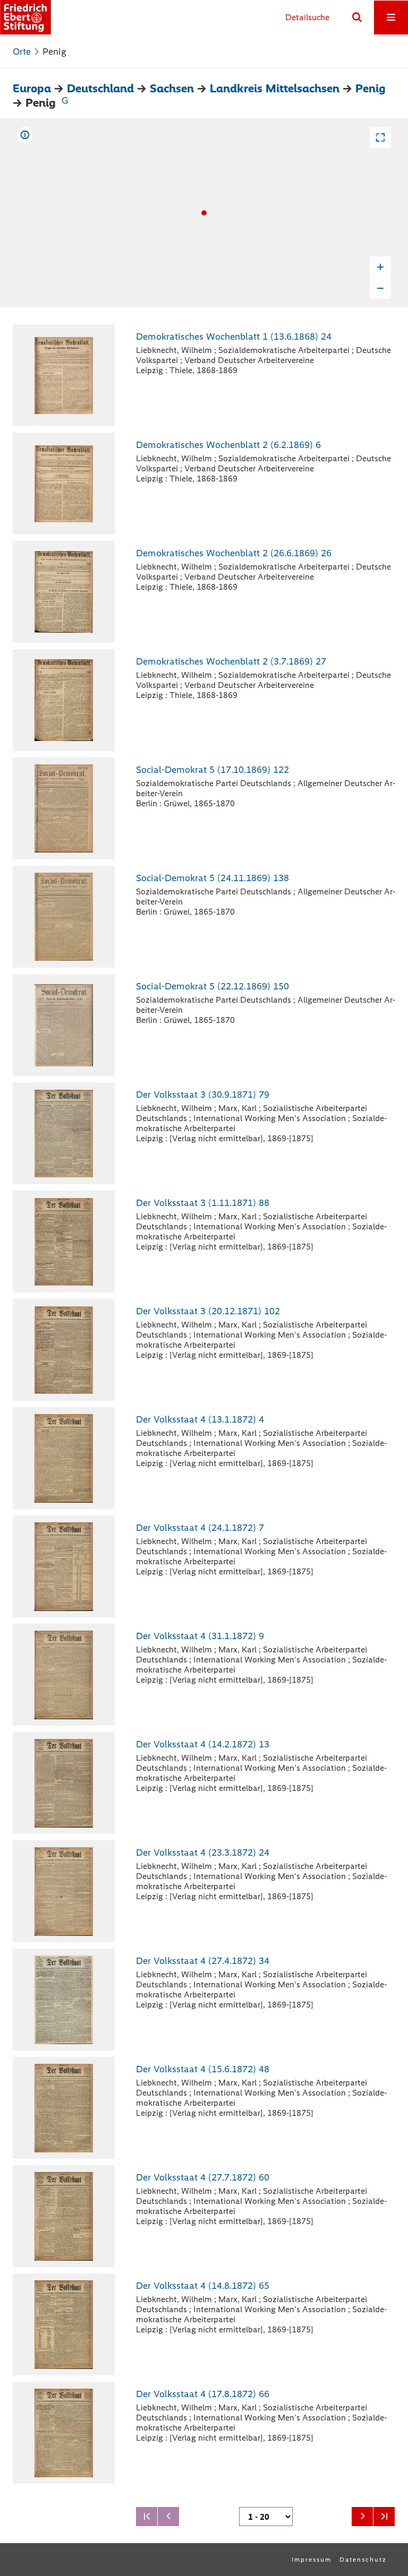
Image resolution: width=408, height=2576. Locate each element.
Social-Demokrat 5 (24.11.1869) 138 (212, 878)
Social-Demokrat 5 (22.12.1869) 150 (212, 986)
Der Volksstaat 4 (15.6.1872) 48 (203, 2069)
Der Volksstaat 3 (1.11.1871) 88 (203, 1203)
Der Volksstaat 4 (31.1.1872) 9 (200, 1636)
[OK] (357, 18)
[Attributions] (25, 135)
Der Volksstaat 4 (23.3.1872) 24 (203, 1853)
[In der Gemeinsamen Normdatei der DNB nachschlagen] (65, 103)
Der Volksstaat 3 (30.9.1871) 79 (203, 1095)
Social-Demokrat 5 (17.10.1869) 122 (212, 770)
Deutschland (100, 88)
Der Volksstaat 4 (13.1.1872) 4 (200, 1419)
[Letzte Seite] (384, 2517)
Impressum (312, 2560)
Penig (371, 88)
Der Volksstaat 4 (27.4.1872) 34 (203, 1961)
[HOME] (25, 17)
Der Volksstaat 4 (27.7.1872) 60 (203, 2177)
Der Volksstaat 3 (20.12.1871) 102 (208, 1311)
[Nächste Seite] (362, 2517)
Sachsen (172, 88)
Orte (22, 51)
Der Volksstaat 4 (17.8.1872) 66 (203, 2394)
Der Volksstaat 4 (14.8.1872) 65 (203, 2286)
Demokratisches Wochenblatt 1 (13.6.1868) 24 (234, 337)
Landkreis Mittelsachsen (275, 88)
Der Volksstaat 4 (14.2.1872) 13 (203, 1744)
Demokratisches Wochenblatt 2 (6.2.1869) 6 (228, 445)
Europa (32, 88)
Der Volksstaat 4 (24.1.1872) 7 (200, 1528)
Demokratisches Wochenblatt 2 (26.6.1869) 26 (234, 553)
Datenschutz (363, 2560)
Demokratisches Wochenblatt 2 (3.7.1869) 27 (231, 661)
